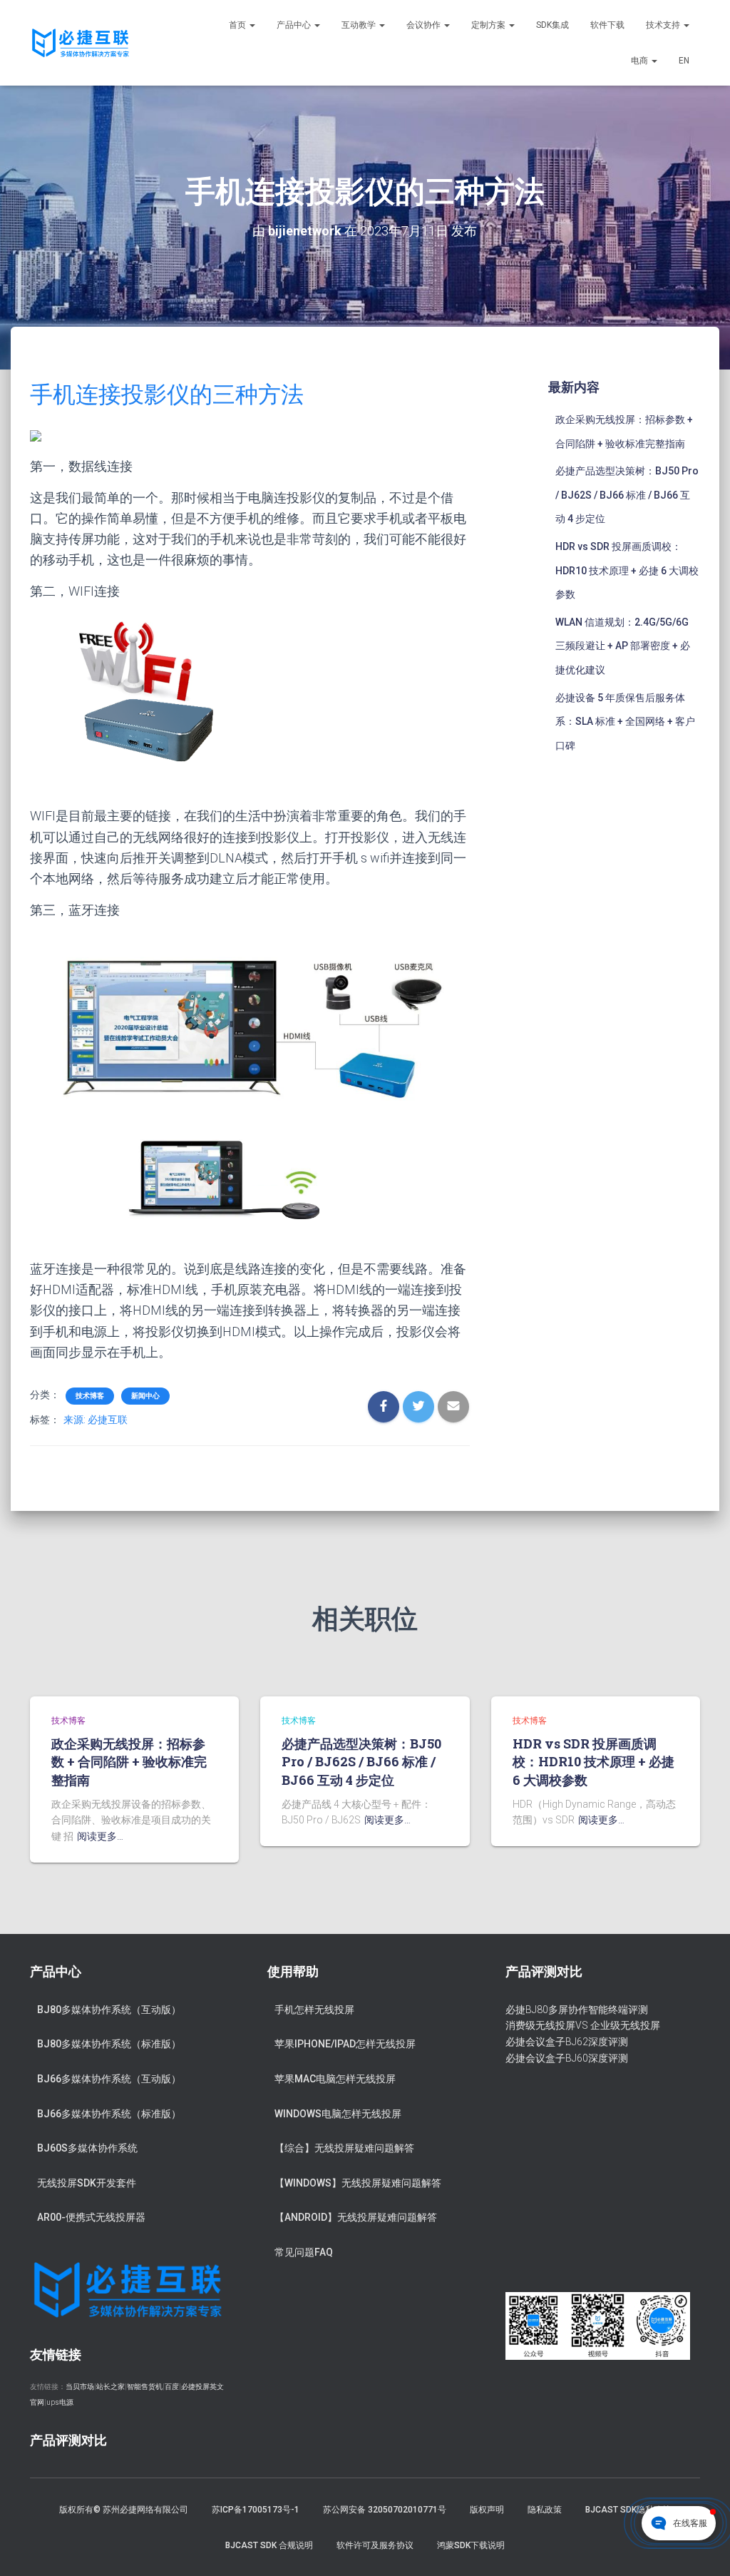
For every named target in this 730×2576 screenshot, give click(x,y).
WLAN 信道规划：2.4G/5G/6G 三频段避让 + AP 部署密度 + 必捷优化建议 (623, 646)
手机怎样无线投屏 (314, 2010)
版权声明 (487, 2510)
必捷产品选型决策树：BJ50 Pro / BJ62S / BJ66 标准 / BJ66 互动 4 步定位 (627, 495)
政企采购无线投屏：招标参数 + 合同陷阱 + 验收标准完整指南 (129, 1761)
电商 (641, 61)
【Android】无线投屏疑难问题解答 (356, 2217)
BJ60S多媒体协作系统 (87, 2148)
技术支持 (664, 25)
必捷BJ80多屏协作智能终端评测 (577, 2010)
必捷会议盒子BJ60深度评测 (567, 2058)
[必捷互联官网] (80, 43)
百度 (172, 2387)
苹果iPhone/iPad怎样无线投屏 (345, 2044)
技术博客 (90, 1396)
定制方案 (489, 25)
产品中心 (295, 25)
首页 (238, 25)
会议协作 (425, 25)
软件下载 (607, 25)
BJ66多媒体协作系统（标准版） (109, 2114)
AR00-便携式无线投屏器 (91, 2217)
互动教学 (360, 25)
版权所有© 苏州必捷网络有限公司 (124, 2510)
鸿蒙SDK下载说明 (471, 2545)
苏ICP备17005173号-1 (256, 2510)
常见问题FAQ (304, 2252)
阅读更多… (100, 1836)
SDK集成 (552, 25)
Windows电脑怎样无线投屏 (338, 2114)
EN (684, 61)
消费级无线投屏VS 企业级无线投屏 (583, 2025)
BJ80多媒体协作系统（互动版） (109, 2010)
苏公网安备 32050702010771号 (385, 2510)
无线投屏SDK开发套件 (87, 2183)
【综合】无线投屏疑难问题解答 (344, 2148)
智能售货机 (145, 2387)
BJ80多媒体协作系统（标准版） (109, 2044)
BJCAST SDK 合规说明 (269, 2545)
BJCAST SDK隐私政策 (628, 2510)
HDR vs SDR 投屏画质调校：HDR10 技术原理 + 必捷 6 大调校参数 (627, 570)
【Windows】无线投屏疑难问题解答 (358, 2183)
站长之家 (110, 2387)
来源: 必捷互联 (96, 1420)
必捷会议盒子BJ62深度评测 (567, 2042)
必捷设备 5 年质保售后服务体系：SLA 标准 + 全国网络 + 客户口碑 (625, 722)
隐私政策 (545, 2510)
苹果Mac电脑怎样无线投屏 (335, 2079)
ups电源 (60, 2402)
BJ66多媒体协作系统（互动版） (109, 2079)
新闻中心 (145, 1396)
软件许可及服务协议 (375, 2545)
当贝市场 (80, 2387)
